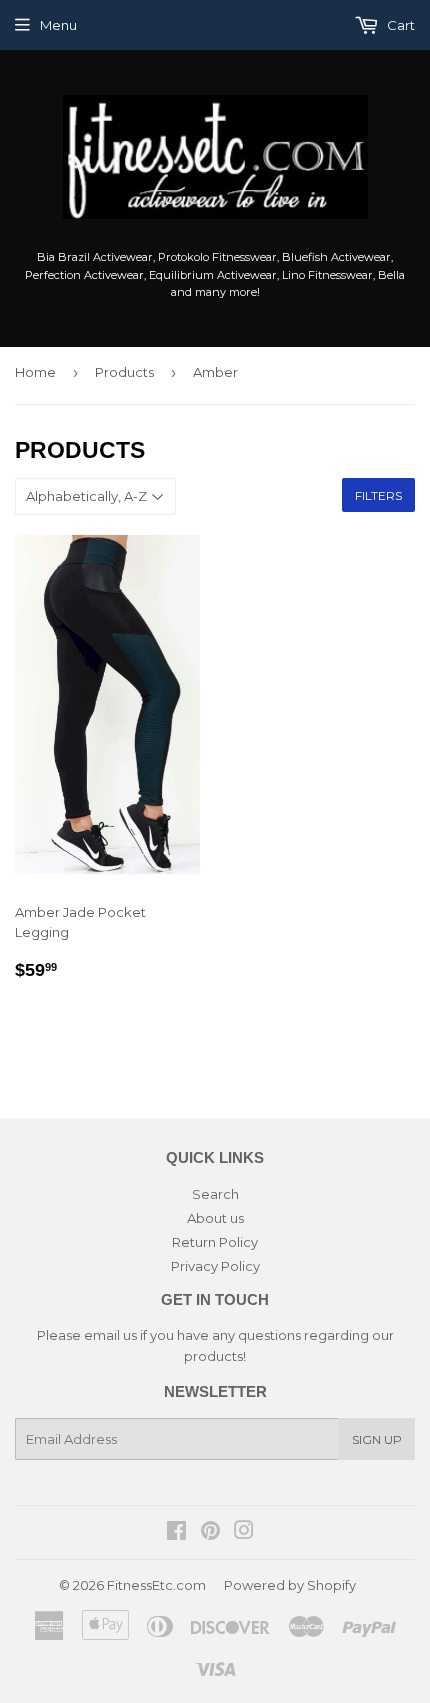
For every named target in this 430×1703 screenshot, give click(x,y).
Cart (399, 25)
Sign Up (377, 1439)
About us (215, 1218)
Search (215, 1194)
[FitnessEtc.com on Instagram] (244, 1533)
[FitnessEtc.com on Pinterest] (210, 1533)
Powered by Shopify (290, 1585)
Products (124, 372)
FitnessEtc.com (156, 1585)
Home (35, 372)
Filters (378, 495)
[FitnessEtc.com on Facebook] (176, 1533)
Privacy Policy (215, 1266)
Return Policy (215, 1242)
